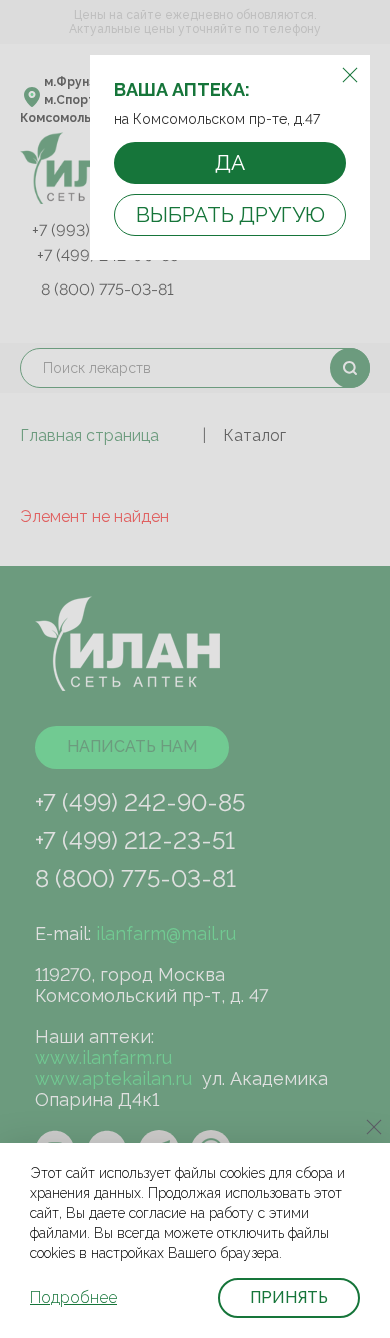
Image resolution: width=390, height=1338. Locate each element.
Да (230, 162)
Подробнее (73, 1297)
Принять (289, 1297)
